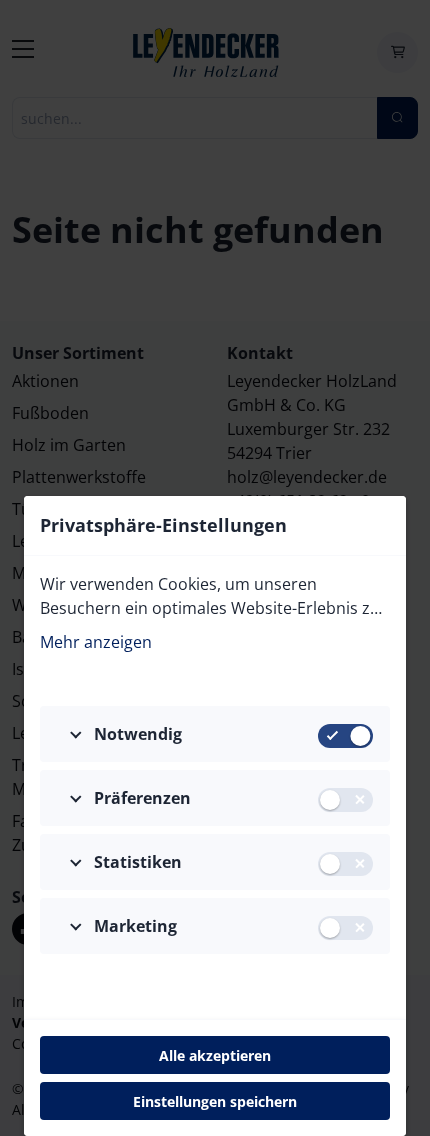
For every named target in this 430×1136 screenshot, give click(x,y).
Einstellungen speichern (215, 1101)
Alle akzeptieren (215, 1055)
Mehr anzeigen (96, 642)
